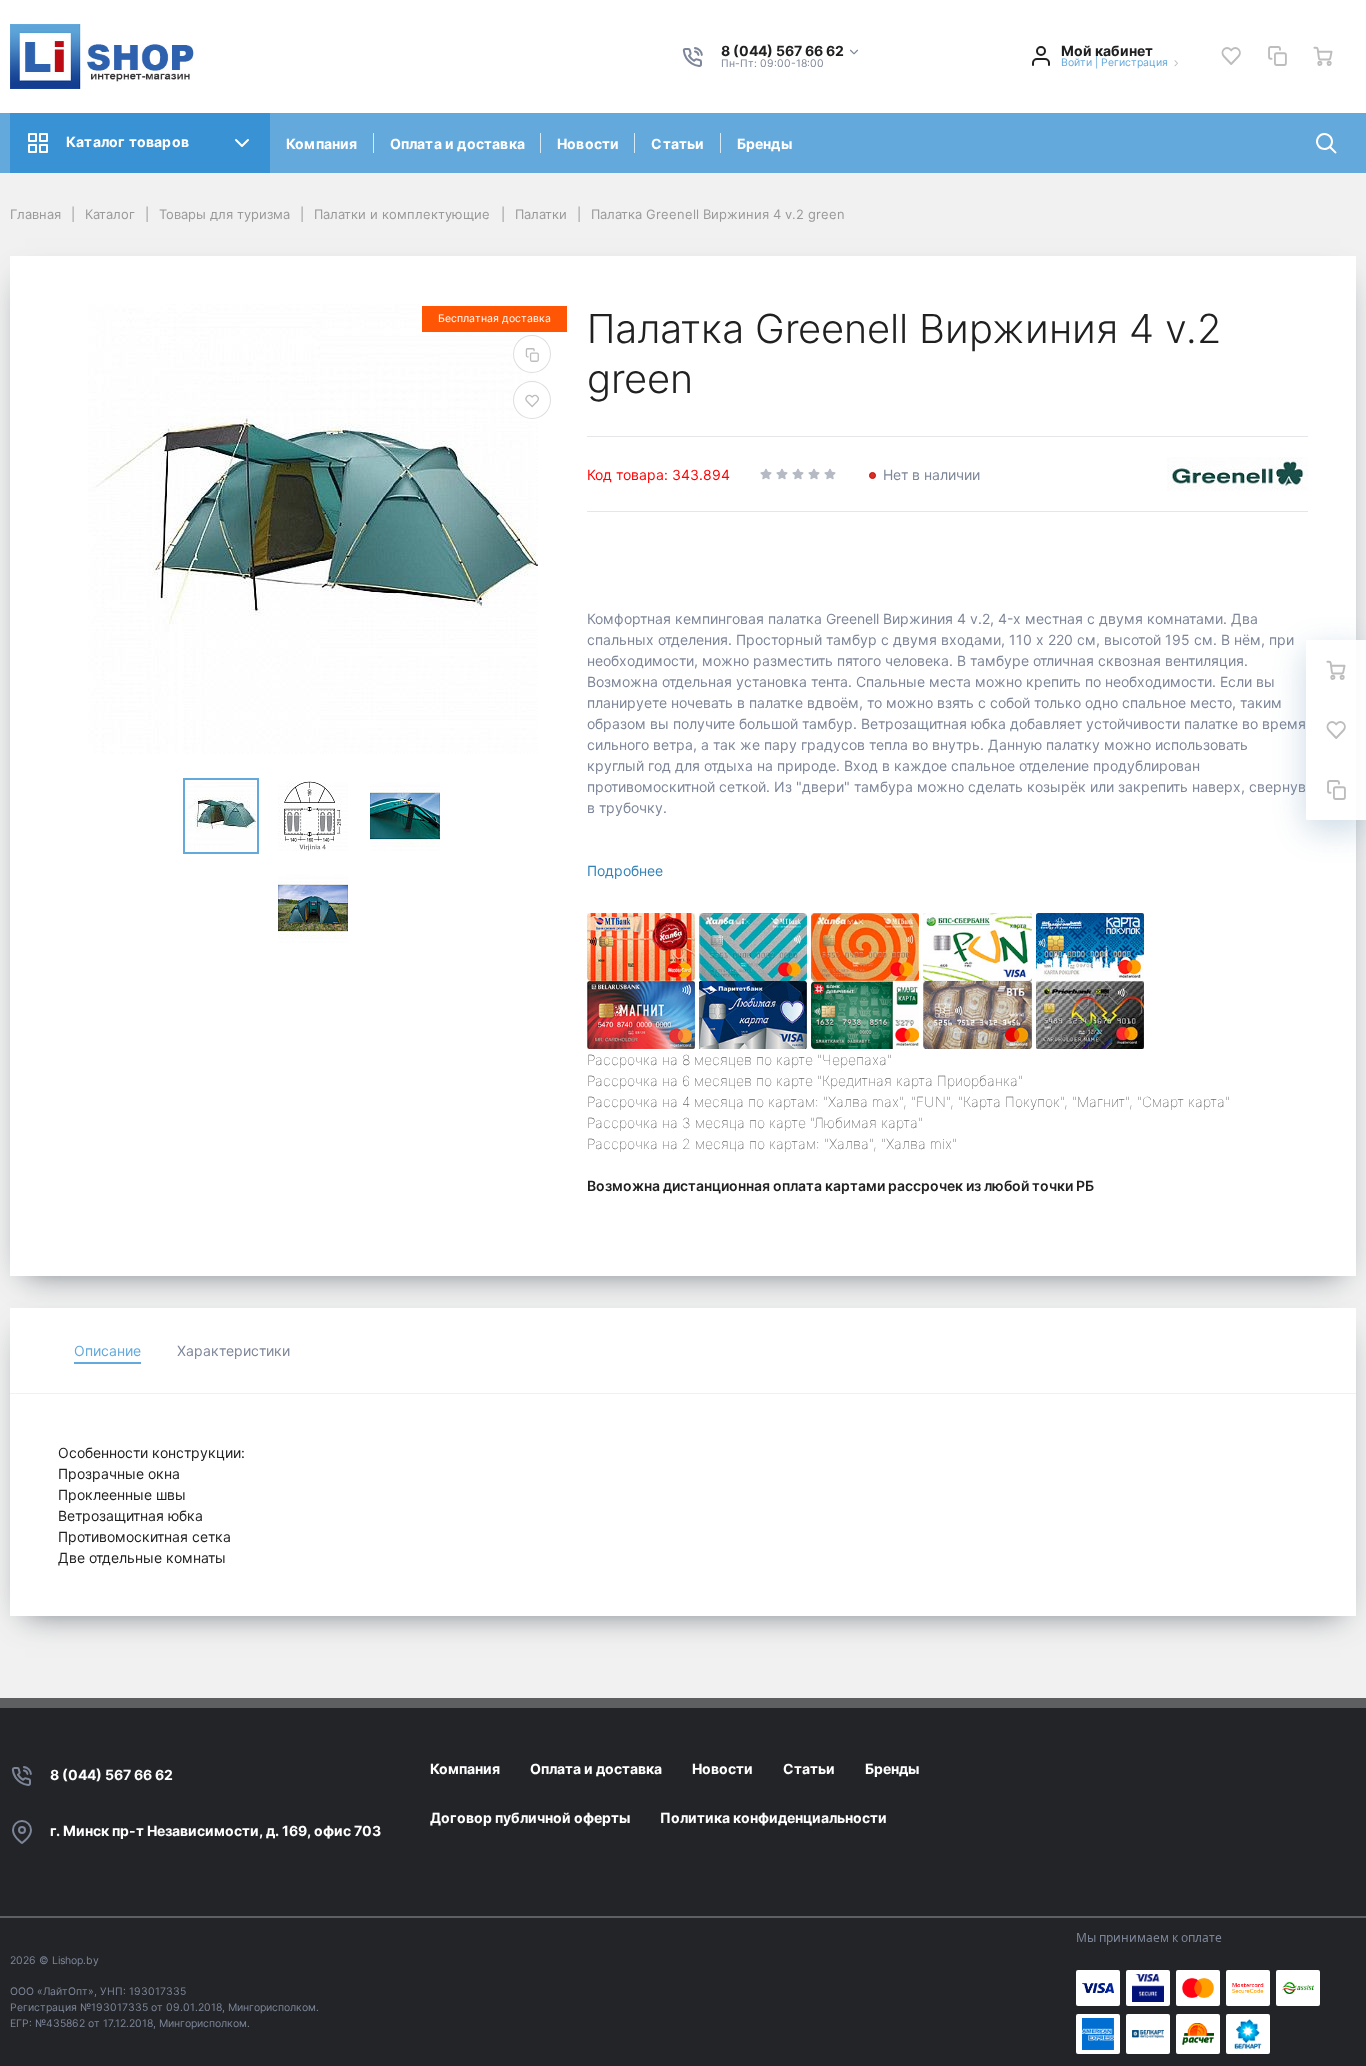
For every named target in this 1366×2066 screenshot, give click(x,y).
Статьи (677, 143)
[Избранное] (1231, 56)
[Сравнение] (1277, 56)
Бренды (764, 143)
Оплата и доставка (457, 143)
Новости (588, 143)
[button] (791, 51)
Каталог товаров (127, 141)
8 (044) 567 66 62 (111, 1774)
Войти (1076, 62)
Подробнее (625, 870)
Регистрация (1134, 62)
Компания (322, 143)
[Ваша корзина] (1323, 56)
